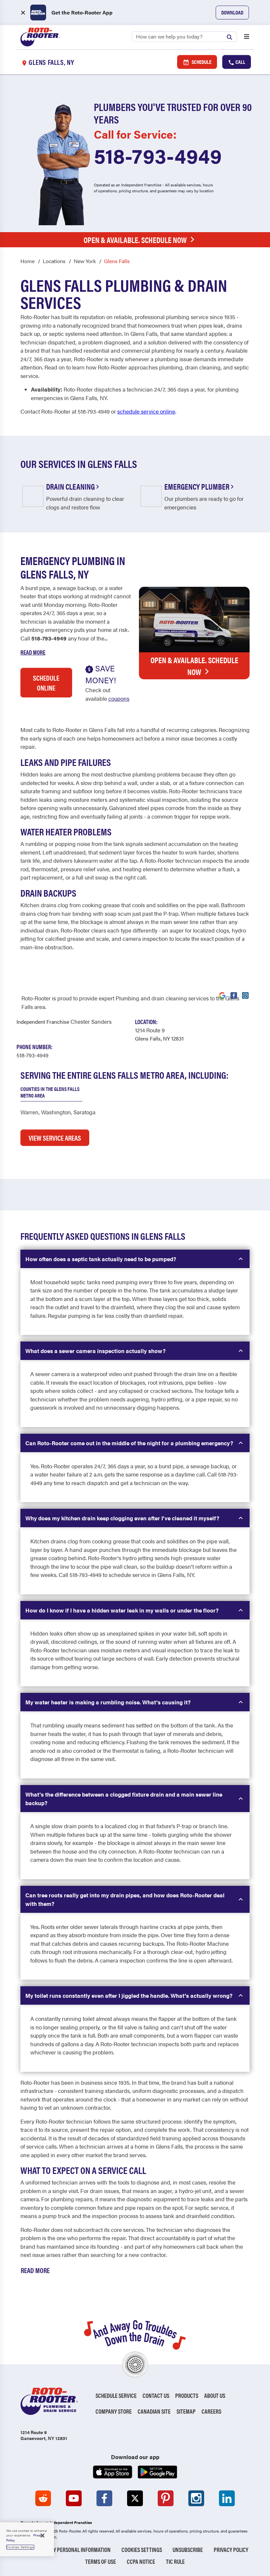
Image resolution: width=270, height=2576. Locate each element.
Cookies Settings (142, 2549)
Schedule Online (46, 683)
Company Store (114, 2411)
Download (232, 12)
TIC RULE (175, 2561)
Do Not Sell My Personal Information (66, 2549)
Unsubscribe (188, 2549)
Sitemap (186, 2411)
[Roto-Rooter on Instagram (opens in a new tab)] (196, 2498)
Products (187, 2395)
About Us (215, 2395)
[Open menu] (247, 37)
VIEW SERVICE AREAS (55, 1138)
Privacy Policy (231, 2549)
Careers (211, 2411)
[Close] (42, 2535)
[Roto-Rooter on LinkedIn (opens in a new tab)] (227, 2498)
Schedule (201, 62)
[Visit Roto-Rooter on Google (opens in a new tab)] (222, 995)
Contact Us (156, 2395)
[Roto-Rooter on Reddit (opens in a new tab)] (43, 2498)
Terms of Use (101, 2561)
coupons (119, 698)
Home (27, 261)
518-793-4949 (158, 155)
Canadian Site (154, 2411)
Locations (54, 261)
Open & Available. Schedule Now (135, 240)
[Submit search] (231, 36)
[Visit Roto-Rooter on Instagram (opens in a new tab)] (245, 995)
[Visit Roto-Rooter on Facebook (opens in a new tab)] (234, 995)
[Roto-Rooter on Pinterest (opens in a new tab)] (166, 2498)
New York (85, 261)
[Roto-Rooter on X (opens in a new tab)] (135, 2498)
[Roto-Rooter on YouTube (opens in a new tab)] (74, 2498)
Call (240, 62)
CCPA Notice (141, 2561)
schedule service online (146, 411)
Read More (33, 652)
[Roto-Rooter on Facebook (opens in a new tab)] (104, 2498)
